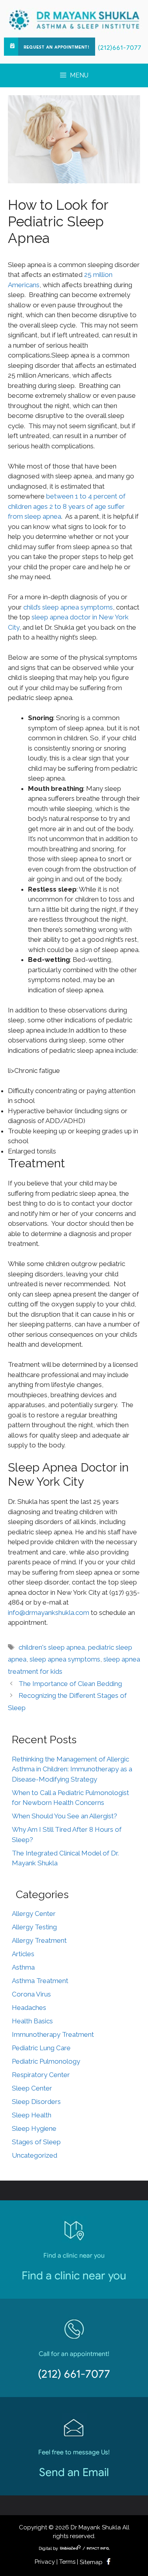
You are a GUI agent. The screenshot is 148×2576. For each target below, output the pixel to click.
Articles (23, 1954)
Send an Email (74, 2472)
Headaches (29, 2008)
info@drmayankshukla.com (49, 1613)
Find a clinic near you (74, 2276)
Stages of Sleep (36, 2142)
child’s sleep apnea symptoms (68, 607)
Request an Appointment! (57, 47)
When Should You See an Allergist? (65, 1816)
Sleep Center (32, 2088)
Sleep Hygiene (34, 2128)
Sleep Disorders (36, 2102)
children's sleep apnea (52, 1647)
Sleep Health (32, 2115)
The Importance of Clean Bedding (70, 1684)
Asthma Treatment (40, 1981)
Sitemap (91, 2562)
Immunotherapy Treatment (53, 2034)
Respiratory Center (41, 2075)
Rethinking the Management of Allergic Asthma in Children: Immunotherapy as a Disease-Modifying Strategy (72, 1769)
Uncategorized (35, 2155)
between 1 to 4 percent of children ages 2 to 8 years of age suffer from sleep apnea (67, 506)
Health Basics (32, 2021)
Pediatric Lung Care (41, 2048)
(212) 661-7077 (74, 2374)
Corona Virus (31, 1994)
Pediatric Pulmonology (46, 2061)
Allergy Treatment (39, 1940)
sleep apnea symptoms (65, 1659)
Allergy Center (34, 1914)
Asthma (23, 1967)
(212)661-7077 (120, 48)
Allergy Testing (34, 1927)
